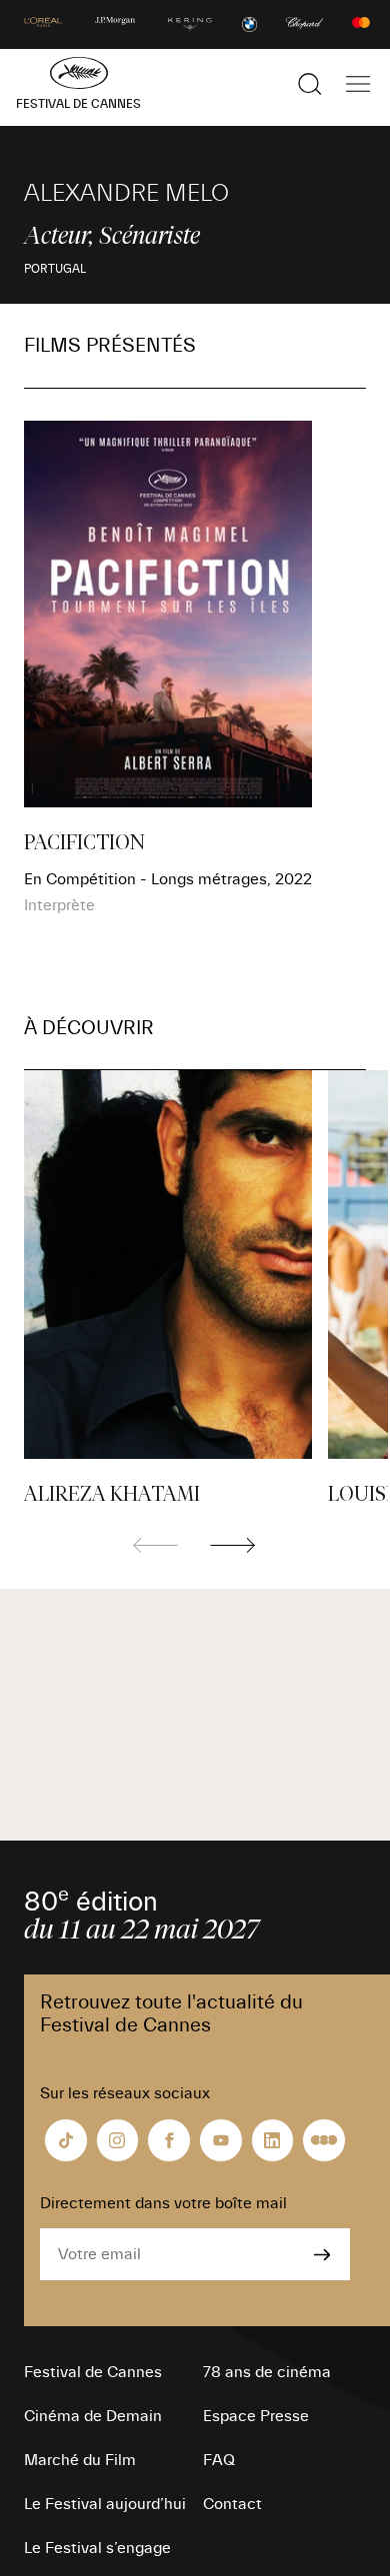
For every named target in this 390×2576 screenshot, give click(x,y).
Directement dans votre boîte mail (163, 2203)
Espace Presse (256, 2416)
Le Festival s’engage (97, 2548)
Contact (232, 2504)
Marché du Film (80, 2460)
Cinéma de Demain (93, 2416)
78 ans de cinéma (267, 2372)
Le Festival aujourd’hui (105, 2504)
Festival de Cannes (93, 2372)
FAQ (219, 2460)
